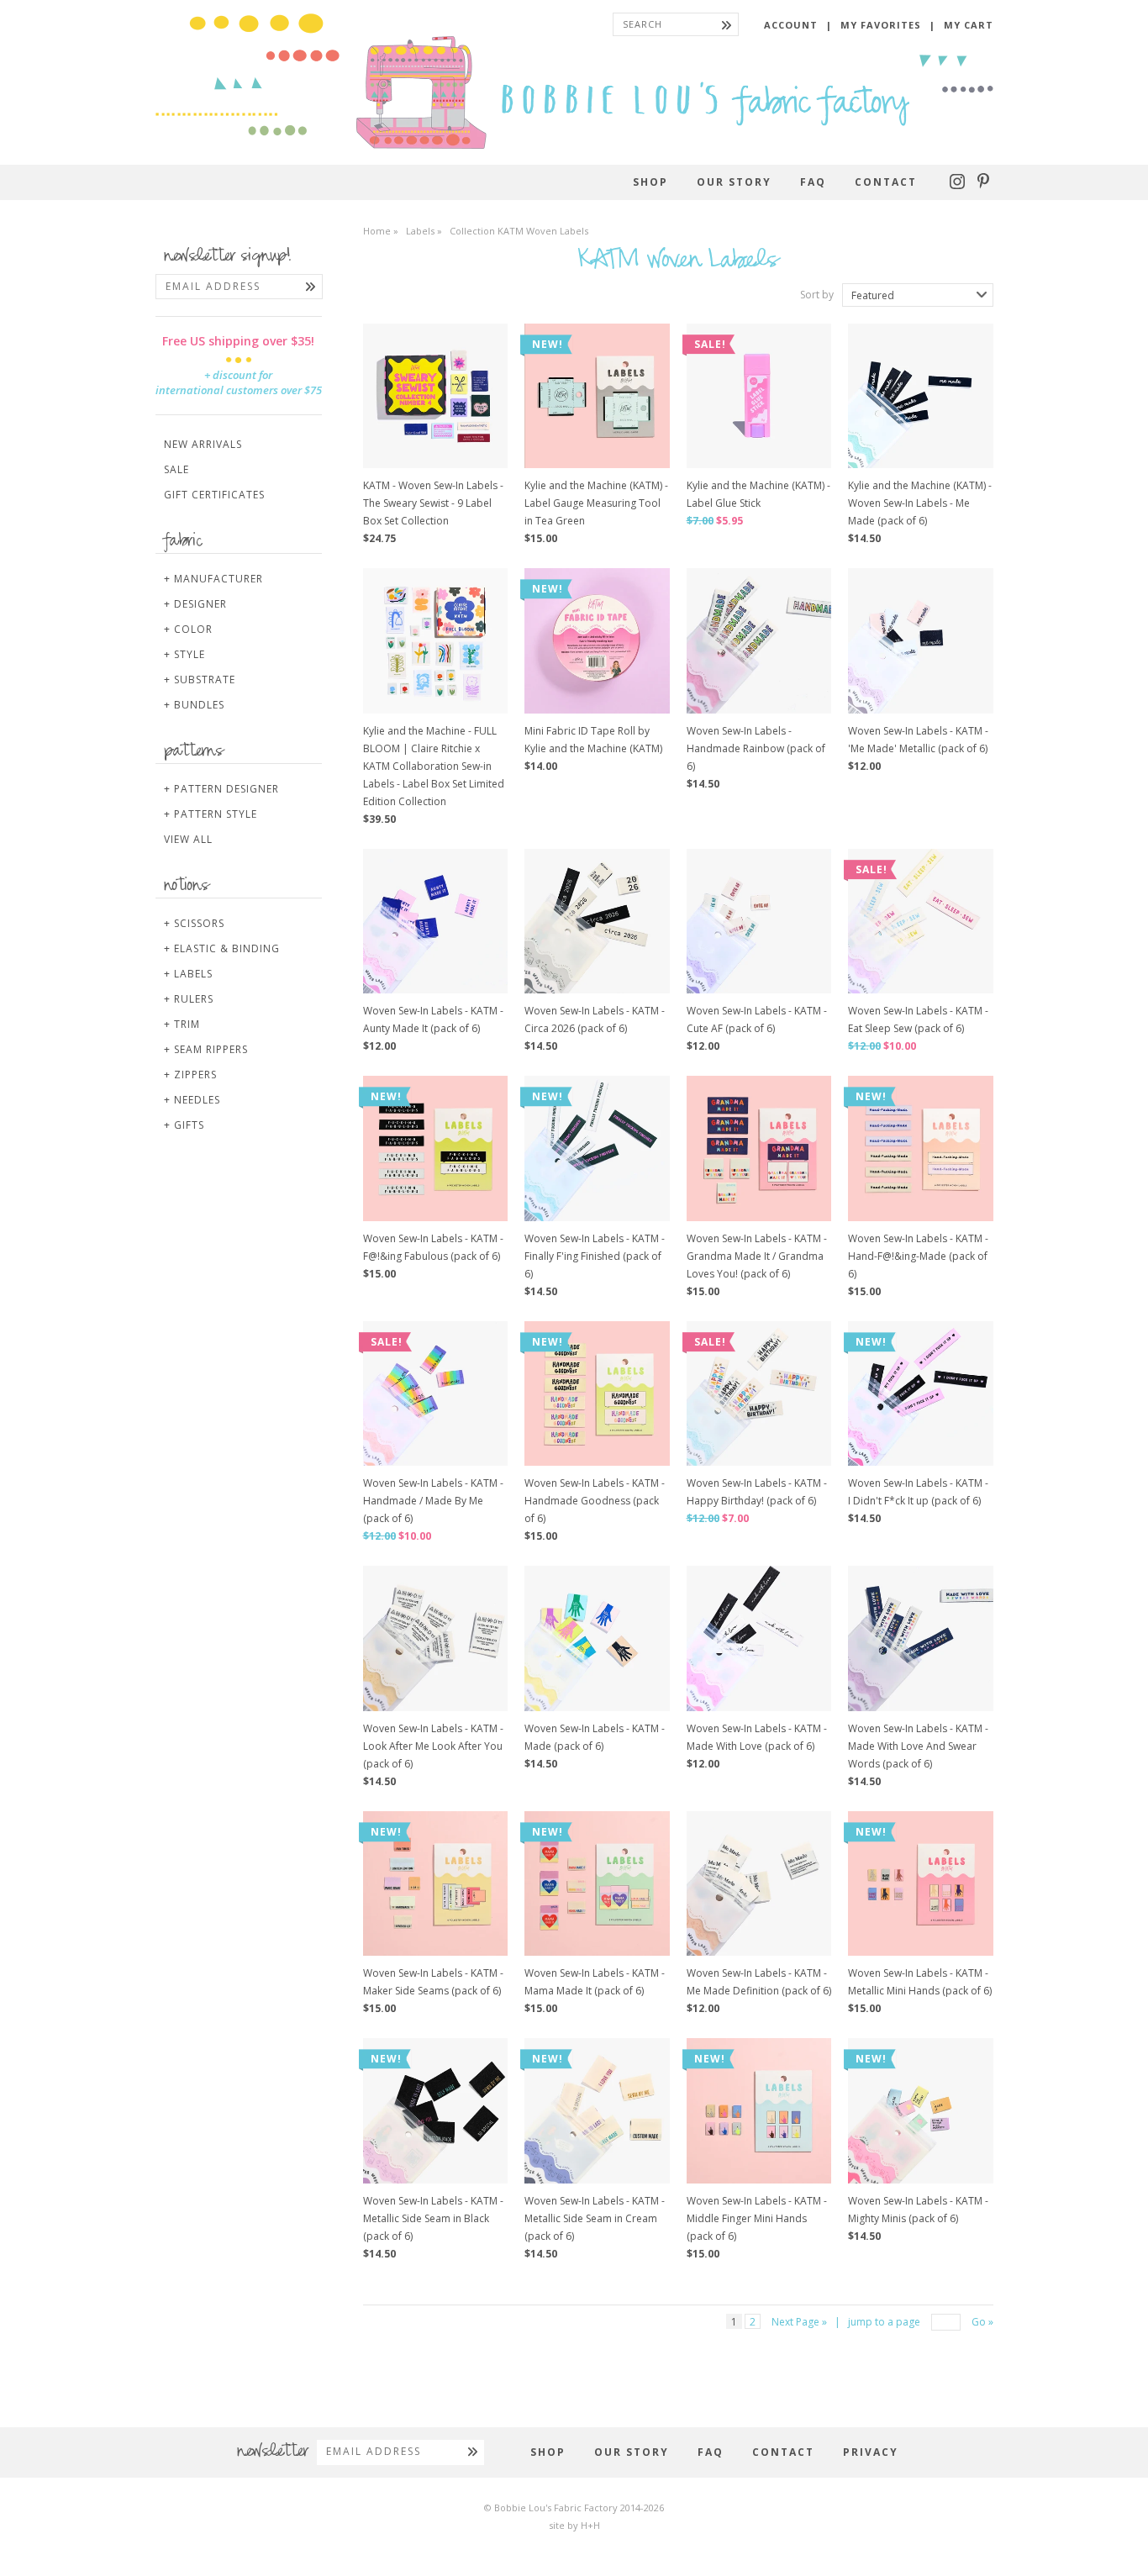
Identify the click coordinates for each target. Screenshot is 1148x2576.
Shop (650, 182)
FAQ (813, 182)
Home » (381, 231)
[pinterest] (983, 185)
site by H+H (574, 2525)
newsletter (273, 2452)
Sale (176, 469)
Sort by (817, 295)
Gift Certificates (214, 495)
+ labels (188, 974)
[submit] (727, 24)
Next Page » (799, 2322)
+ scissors (194, 923)
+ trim (182, 1024)
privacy (871, 2452)
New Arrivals (203, 444)
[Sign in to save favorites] (482, 345)
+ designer (195, 604)
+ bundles (194, 705)
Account (791, 25)
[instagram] (959, 185)
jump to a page (884, 2322)
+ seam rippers (206, 1049)
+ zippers (190, 1075)
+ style (184, 654)
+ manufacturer (213, 579)
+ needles (192, 1100)
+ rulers (189, 999)
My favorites (881, 25)
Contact (886, 182)
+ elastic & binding (222, 948)
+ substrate (200, 680)
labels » (425, 231)
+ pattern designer (221, 789)
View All (188, 839)
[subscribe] (311, 287)
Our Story (734, 182)
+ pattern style (211, 814)
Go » (982, 2322)
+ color (188, 629)
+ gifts (184, 1125)
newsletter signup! (228, 257)
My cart (969, 25)
